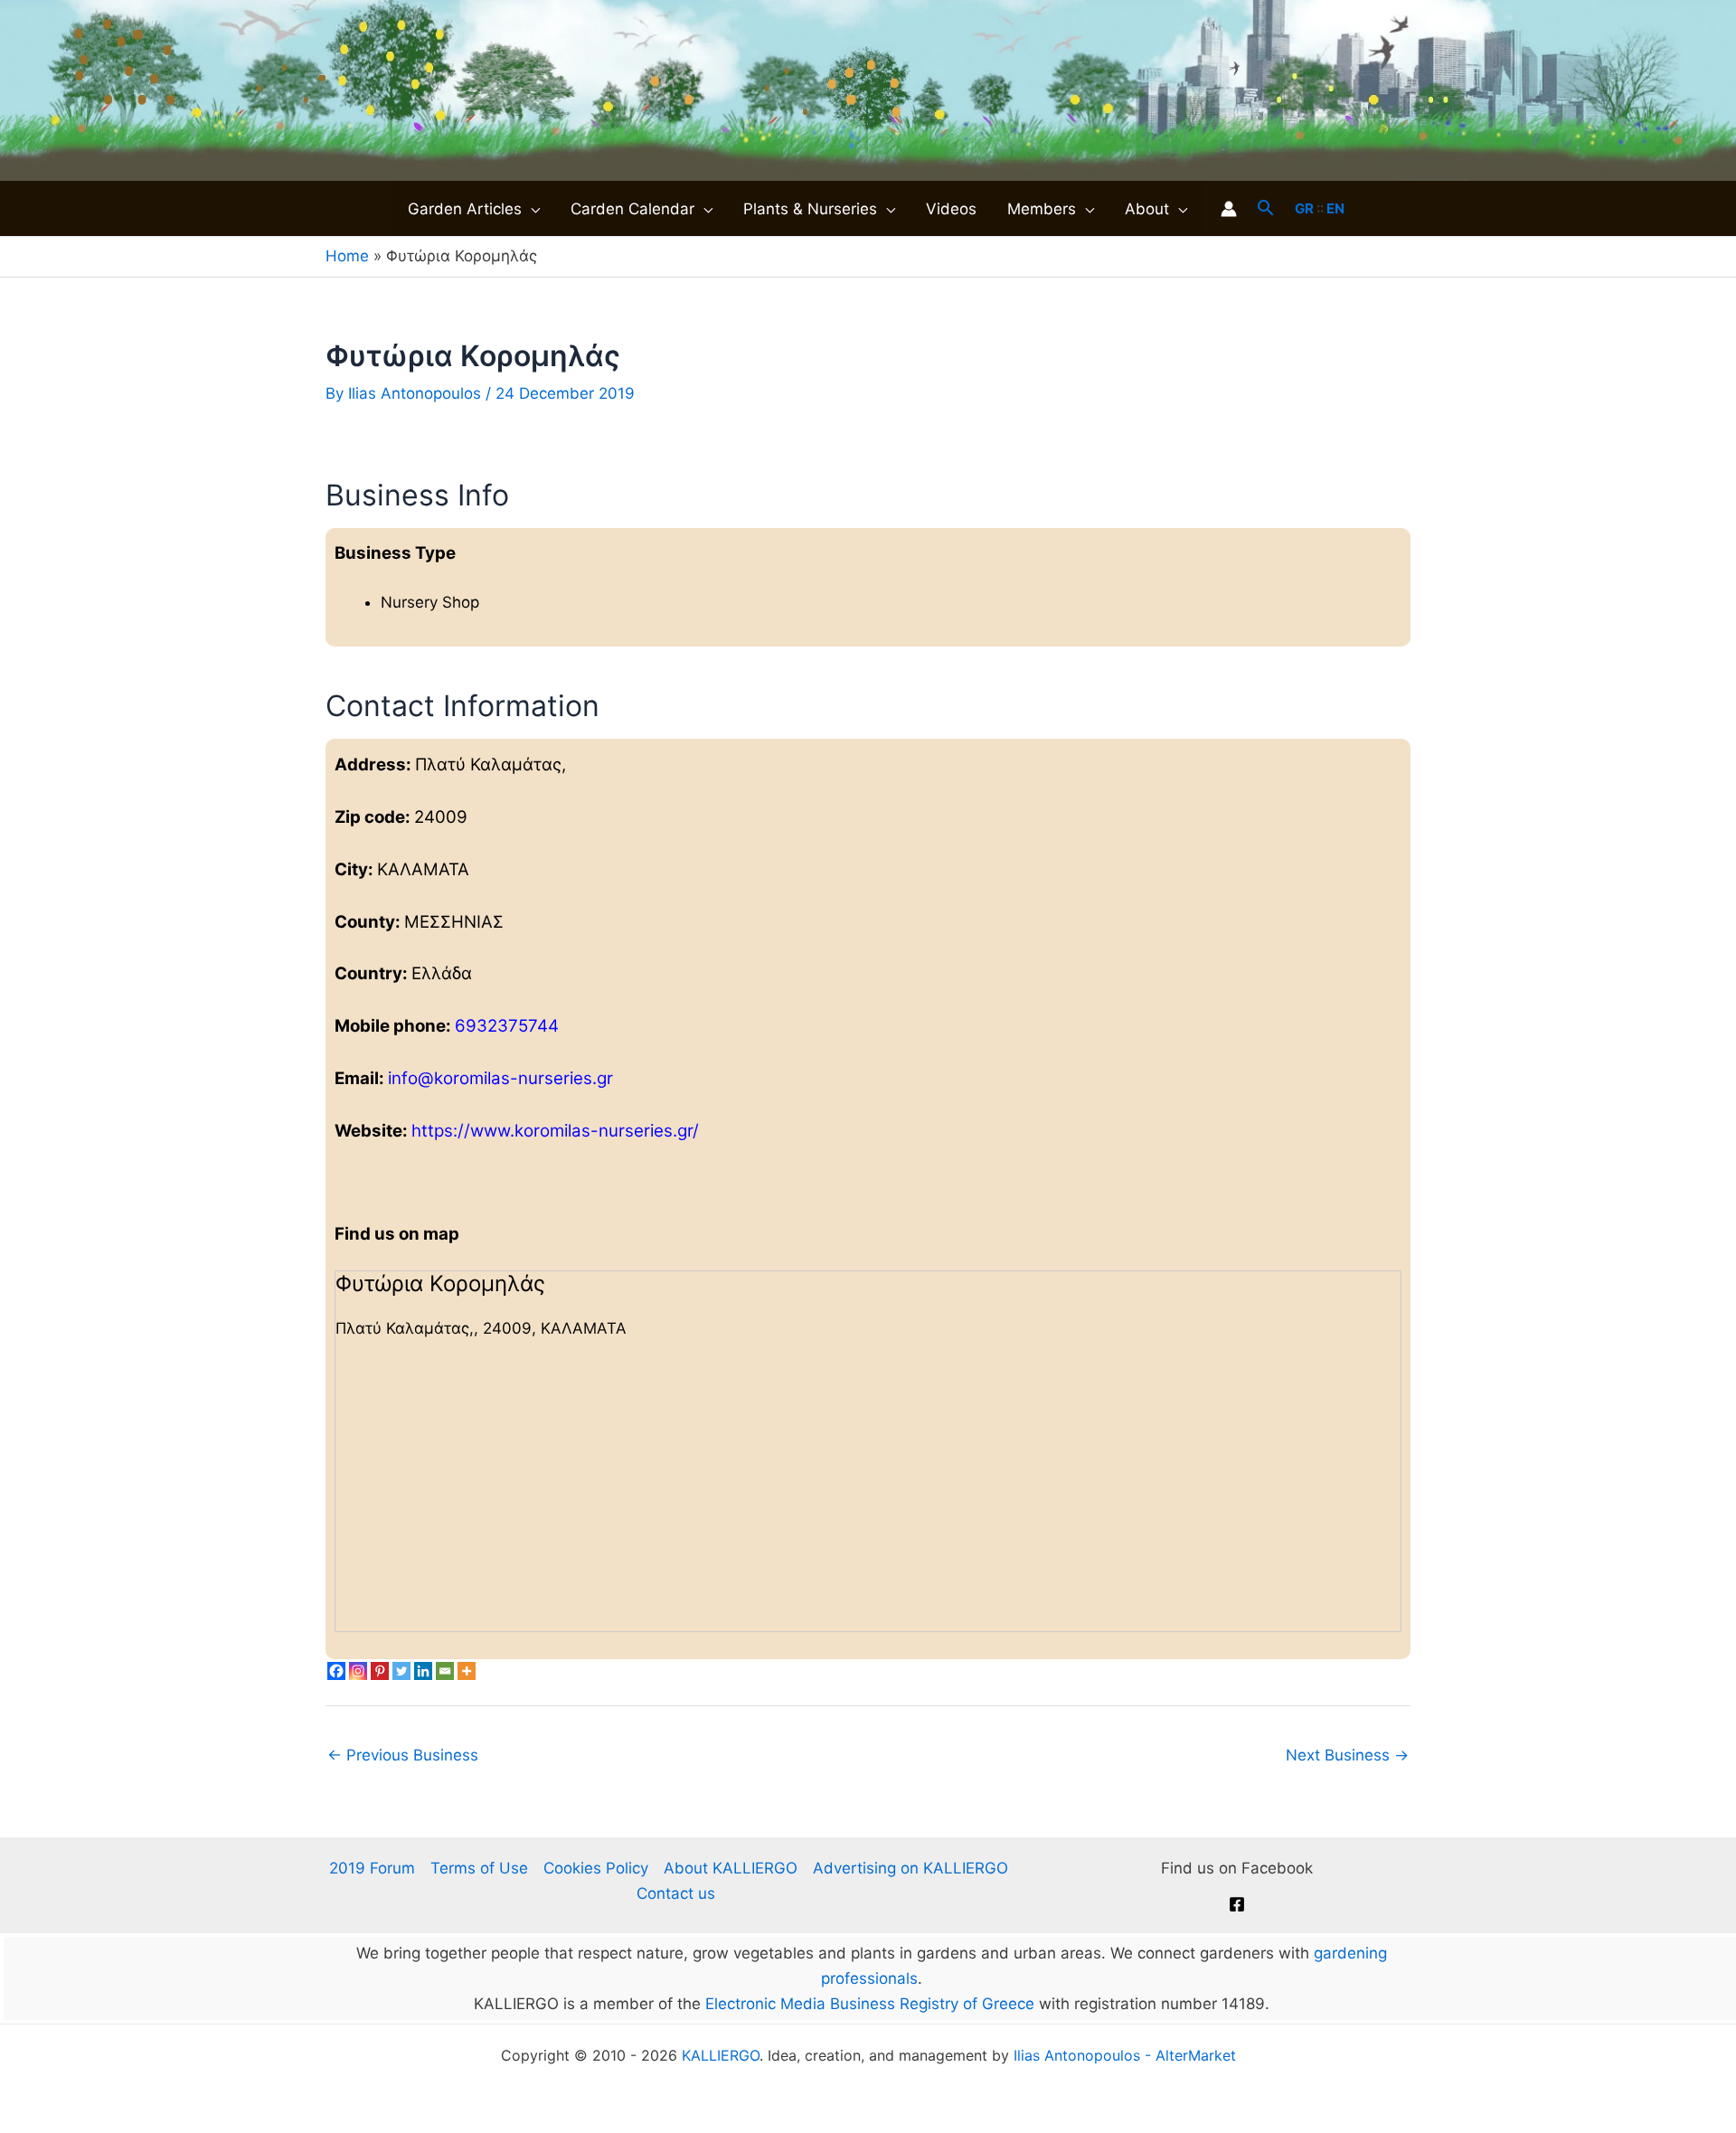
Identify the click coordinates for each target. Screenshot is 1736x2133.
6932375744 (507, 1026)
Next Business (1347, 1755)
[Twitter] (401, 1671)
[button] (531, 209)
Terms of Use (479, 1868)
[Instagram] (358, 1671)
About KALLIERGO (731, 1868)
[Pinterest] (380, 1671)
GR (1304, 208)
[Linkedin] (423, 1671)
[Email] (445, 1671)
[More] (467, 1671)
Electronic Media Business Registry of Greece (870, 2004)
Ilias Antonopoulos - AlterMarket (1125, 2055)
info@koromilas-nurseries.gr (500, 1078)
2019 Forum (372, 1868)
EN (1335, 208)
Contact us (676, 1893)
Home (347, 256)
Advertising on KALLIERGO (910, 1868)
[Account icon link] (1229, 209)
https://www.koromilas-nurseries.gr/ (555, 1131)
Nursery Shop (430, 602)
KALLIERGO (721, 2055)
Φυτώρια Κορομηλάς (440, 1284)
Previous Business (403, 1755)
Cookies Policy (596, 1868)
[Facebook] (336, 1671)
